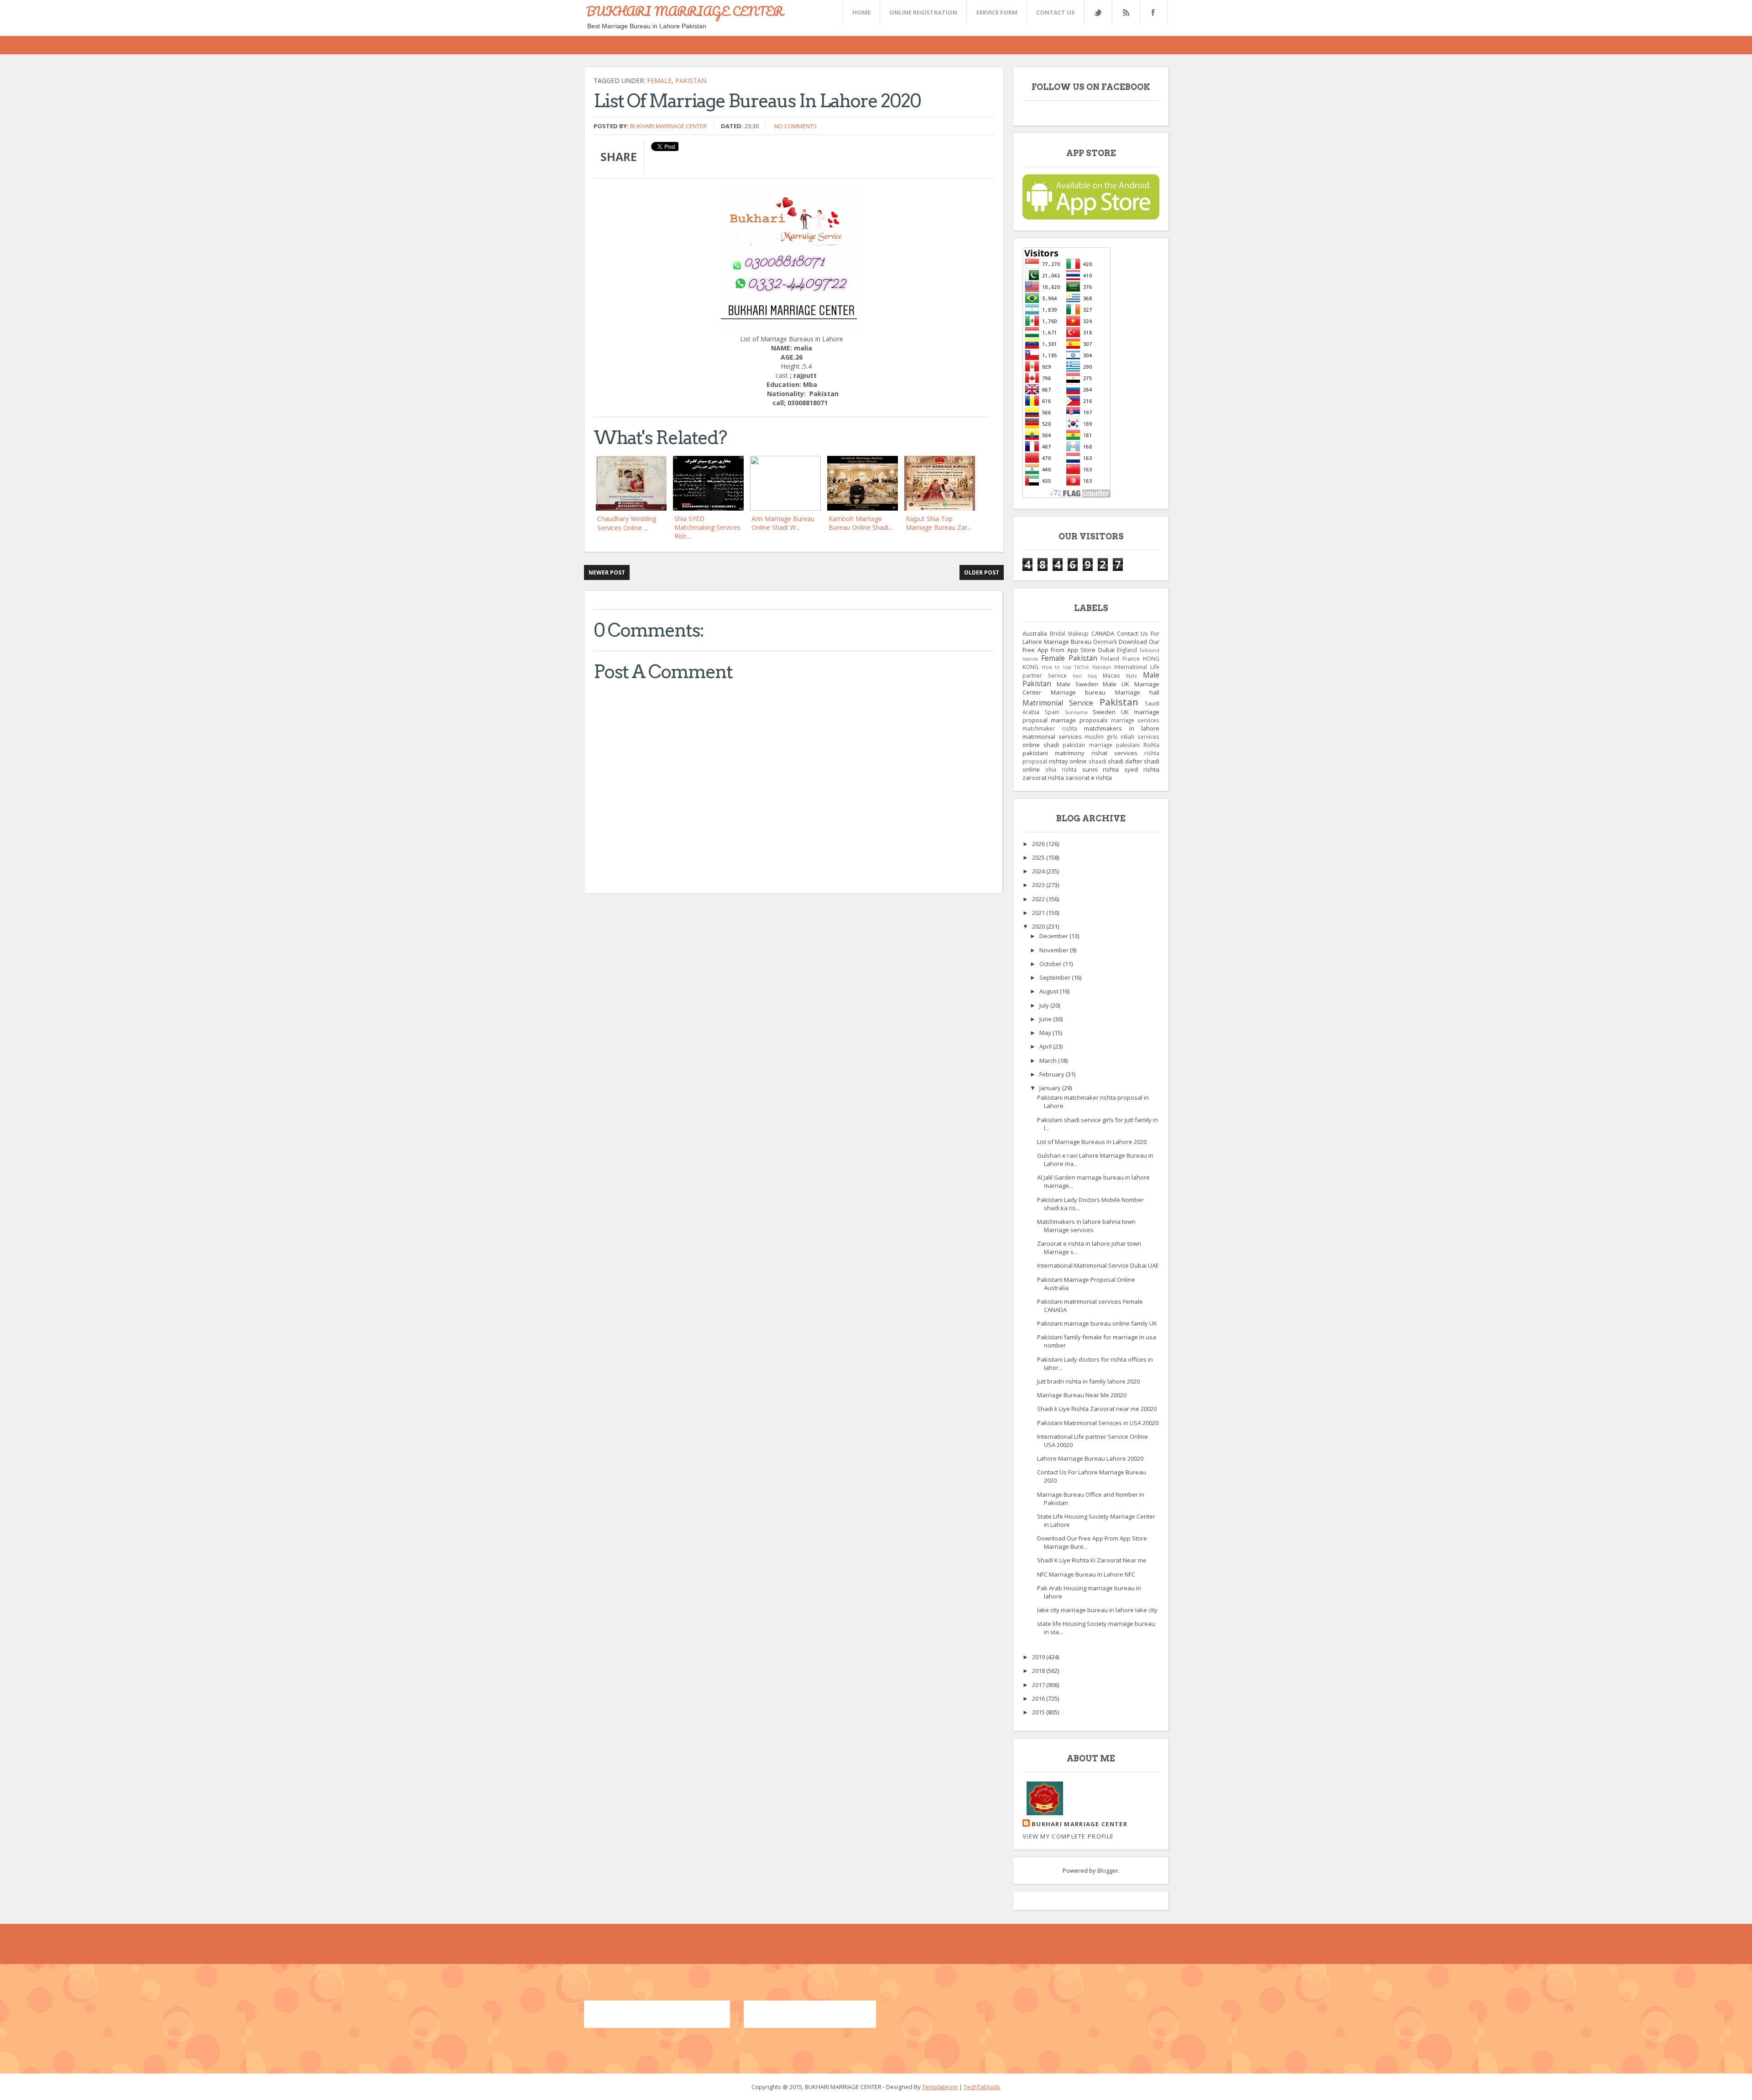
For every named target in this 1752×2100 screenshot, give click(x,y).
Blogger (1108, 1870)
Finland (1110, 658)
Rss (1126, 13)
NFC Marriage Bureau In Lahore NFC (1086, 1574)
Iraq (1092, 676)
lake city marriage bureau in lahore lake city (1097, 1610)
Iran (1077, 676)
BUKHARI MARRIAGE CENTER (685, 11)
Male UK (1116, 684)
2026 (1039, 844)
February (1053, 1074)
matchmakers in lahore (1122, 728)
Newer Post (607, 572)
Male (1131, 676)
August (1050, 991)
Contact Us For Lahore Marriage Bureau (1091, 637)
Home (861, 12)
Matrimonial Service (1058, 703)
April (1046, 1046)
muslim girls (1101, 737)
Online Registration (923, 12)
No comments (795, 126)
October (1051, 964)
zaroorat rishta (1043, 778)
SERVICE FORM (997, 12)
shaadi (1098, 761)
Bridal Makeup (1069, 633)
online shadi (1041, 745)
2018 (1039, 1671)
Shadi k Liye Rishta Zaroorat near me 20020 (1097, 1409)
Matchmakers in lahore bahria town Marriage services (1086, 1226)
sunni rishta (1101, 769)
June (1046, 1019)
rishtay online (1068, 761)
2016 (1039, 1698)
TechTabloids (982, 2087)
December (1054, 936)
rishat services (1114, 753)
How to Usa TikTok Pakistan (1077, 667)
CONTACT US (1056, 12)
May (1046, 1033)
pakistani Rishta (1138, 745)
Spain (1052, 712)
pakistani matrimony (1053, 753)
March (1049, 1060)
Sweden (1104, 712)
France (1131, 658)
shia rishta (1061, 769)
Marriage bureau (1078, 692)
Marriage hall (1137, 692)
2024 (1039, 871)
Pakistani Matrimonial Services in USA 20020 (1098, 1423)
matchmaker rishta (1050, 728)
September (1056, 977)
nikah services (1140, 737)
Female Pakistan (1069, 658)
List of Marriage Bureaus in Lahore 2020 (1092, 1142)
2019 (1039, 1657)
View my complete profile (1068, 1836)
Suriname (1076, 712)
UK (1125, 712)
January (1051, 1088)
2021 (1039, 913)
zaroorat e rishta (1089, 778)
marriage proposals (1079, 720)
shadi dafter (1125, 761)
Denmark (1105, 642)
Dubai (1106, 650)
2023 (1039, 885)
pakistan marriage (1087, 745)
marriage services (1135, 720)
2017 (1039, 1685)
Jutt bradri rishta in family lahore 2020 (1088, 1381)
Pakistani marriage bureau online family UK (1097, 1323)
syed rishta (1142, 769)
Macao (1111, 675)
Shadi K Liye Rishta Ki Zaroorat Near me (1092, 1560)
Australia (1035, 633)
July (1045, 1005)
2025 (1039, 857)
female (659, 81)
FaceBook (1152, 13)
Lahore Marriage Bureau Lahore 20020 (1090, 1458)
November (1055, 950)
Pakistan (691, 81)
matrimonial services (1052, 737)
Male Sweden (1077, 684)
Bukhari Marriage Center (668, 126)
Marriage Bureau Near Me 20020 (1082, 1395)
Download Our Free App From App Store (1091, 646)
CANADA (1103, 633)
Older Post (982, 572)
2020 (1039, 926)
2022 (1039, 899)
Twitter (1098, 13)
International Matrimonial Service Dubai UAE (1098, 1265)
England (1127, 650)
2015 (1039, 1712)
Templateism (940, 2087)
